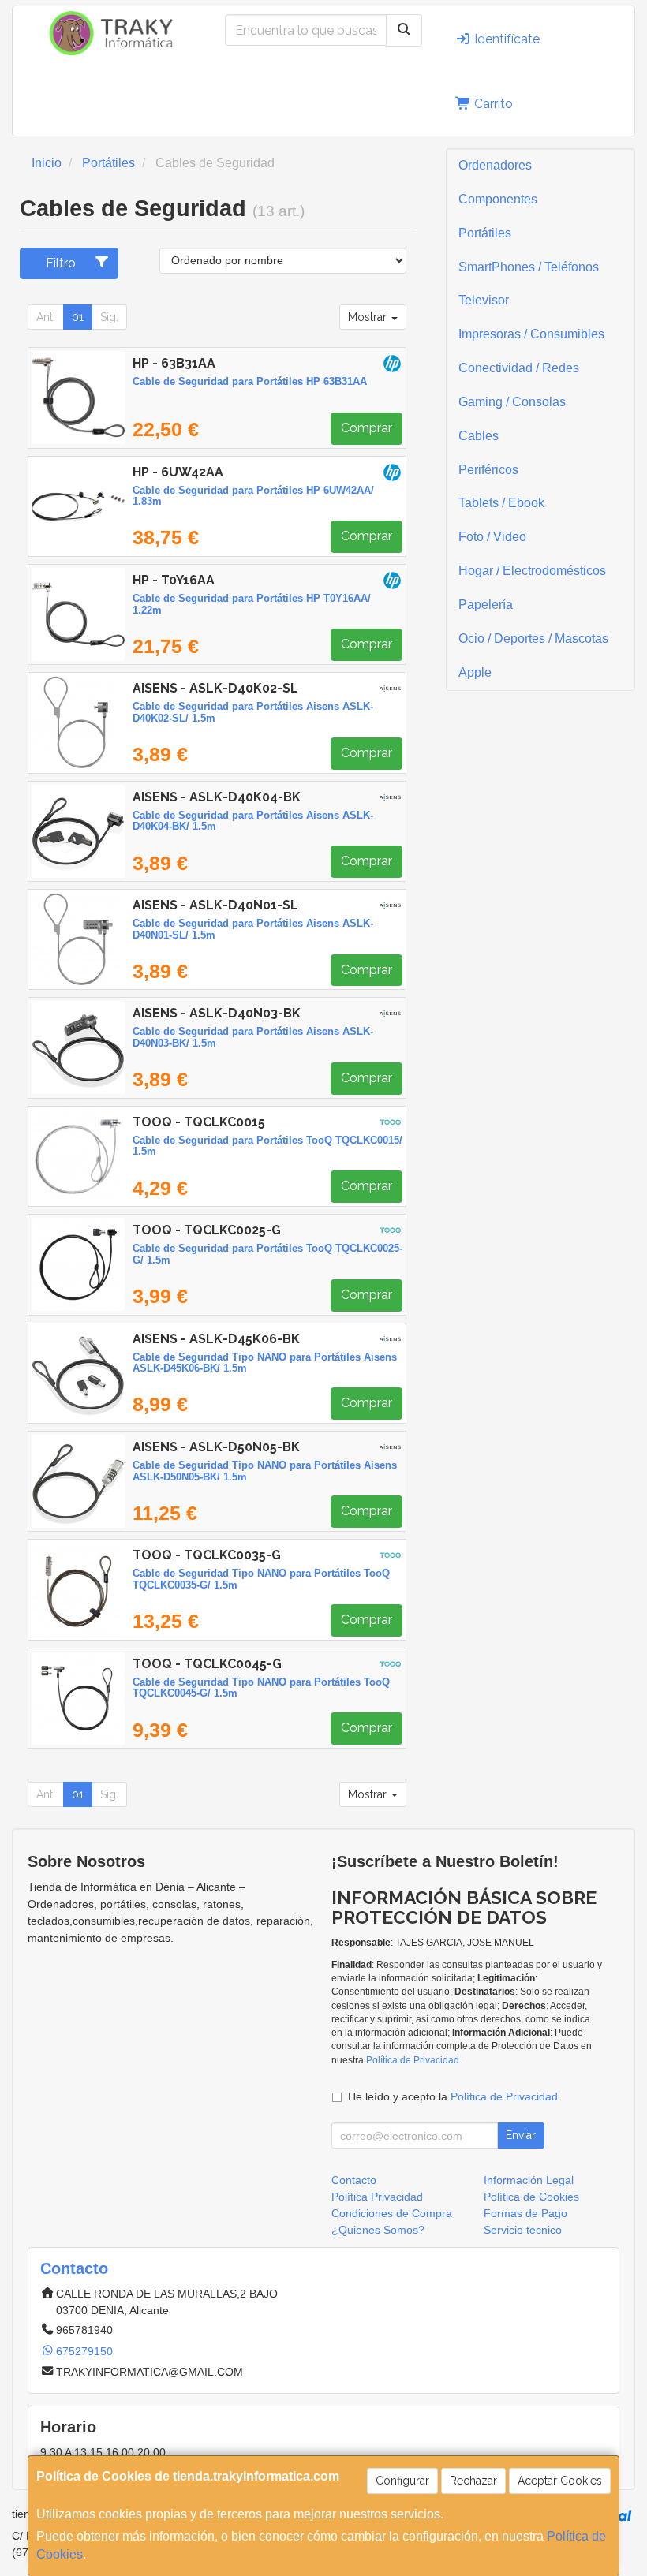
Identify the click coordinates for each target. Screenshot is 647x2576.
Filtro (61, 263)
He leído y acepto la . (454, 2096)
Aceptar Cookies (560, 2481)
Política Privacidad (377, 2197)
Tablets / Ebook (501, 503)
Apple (475, 672)
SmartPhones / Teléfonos (529, 267)
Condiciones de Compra (392, 2213)
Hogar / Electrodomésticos (532, 571)
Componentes (498, 199)
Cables (479, 436)
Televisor (484, 300)
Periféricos (488, 470)
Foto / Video (492, 537)
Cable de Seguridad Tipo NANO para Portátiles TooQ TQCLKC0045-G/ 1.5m (261, 1688)
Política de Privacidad (413, 2060)
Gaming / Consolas (512, 402)
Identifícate (505, 39)
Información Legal (529, 2180)
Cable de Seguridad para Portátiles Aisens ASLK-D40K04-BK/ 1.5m (253, 821)
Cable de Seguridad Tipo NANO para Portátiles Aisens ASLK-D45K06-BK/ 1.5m (265, 1363)
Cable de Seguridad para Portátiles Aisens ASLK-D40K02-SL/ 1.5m (253, 712)
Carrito (492, 104)
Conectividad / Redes (519, 368)
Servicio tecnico (523, 2230)
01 (78, 317)
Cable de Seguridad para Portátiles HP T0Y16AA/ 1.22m (252, 604)
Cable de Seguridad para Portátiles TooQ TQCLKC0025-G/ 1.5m (267, 1254)
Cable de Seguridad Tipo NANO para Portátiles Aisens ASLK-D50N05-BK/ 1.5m (265, 1471)
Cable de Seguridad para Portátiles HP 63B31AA (250, 381)
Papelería (486, 605)
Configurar (402, 2481)
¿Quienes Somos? (378, 2230)
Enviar (521, 2135)
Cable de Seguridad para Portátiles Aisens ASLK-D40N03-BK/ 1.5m (253, 1037)
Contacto (354, 2180)
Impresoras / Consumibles (531, 334)
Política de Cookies (531, 2197)
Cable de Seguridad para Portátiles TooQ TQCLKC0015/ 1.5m (267, 1146)
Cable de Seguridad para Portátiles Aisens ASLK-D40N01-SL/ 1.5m (253, 929)
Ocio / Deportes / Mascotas (533, 638)
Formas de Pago (525, 2213)
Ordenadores (495, 165)
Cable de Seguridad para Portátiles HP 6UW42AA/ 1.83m (253, 496)
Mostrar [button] (369, 317)
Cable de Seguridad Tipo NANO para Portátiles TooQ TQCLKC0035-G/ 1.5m (261, 1579)
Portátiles (485, 233)
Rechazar (473, 2481)
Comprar (367, 428)
